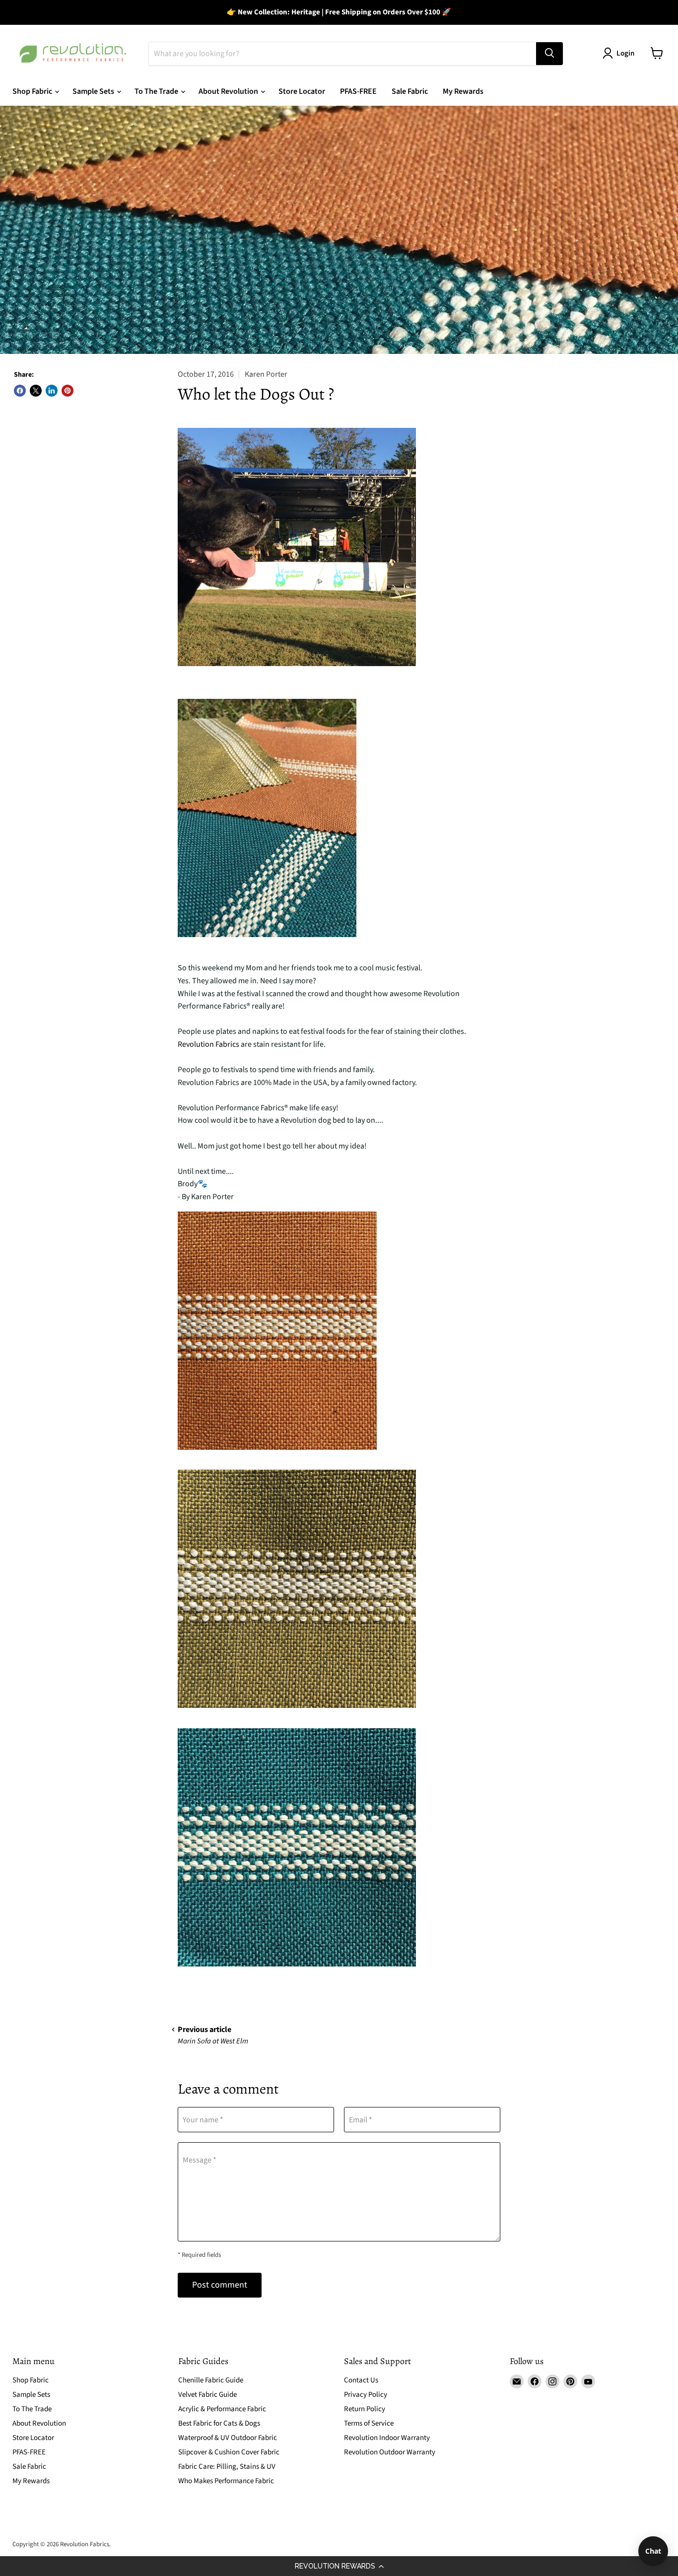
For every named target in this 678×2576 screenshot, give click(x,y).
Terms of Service (369, 2423)
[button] (339, 2566)
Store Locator (302, 91)
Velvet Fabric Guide (207, 2395)
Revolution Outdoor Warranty (390, 2452)
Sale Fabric (410, 91)
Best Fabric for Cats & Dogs (219, 2423)
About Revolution (229, 91)
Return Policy (365, 2409)
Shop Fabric (33, 91)
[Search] (549, 53)
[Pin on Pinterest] (68, 391)
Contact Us (361, 2380)
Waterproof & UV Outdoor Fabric (228, 2438)
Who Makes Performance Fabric (226, 2481)
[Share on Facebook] (20, 391)
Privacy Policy (366, 2395)
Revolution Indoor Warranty (387, 2438)
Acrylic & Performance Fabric (222, 2409)
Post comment (220, 2285)
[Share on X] (36, 391)
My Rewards (463, 91)
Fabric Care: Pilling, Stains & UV (227, 2467)
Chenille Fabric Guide (211, 2380)
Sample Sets (94, 91)
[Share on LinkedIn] (52, 391)
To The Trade (157, 91)
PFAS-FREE (358, 91)
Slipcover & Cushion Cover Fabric (229, 2452)
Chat (653, 2551)
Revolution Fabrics (208, 1044)
